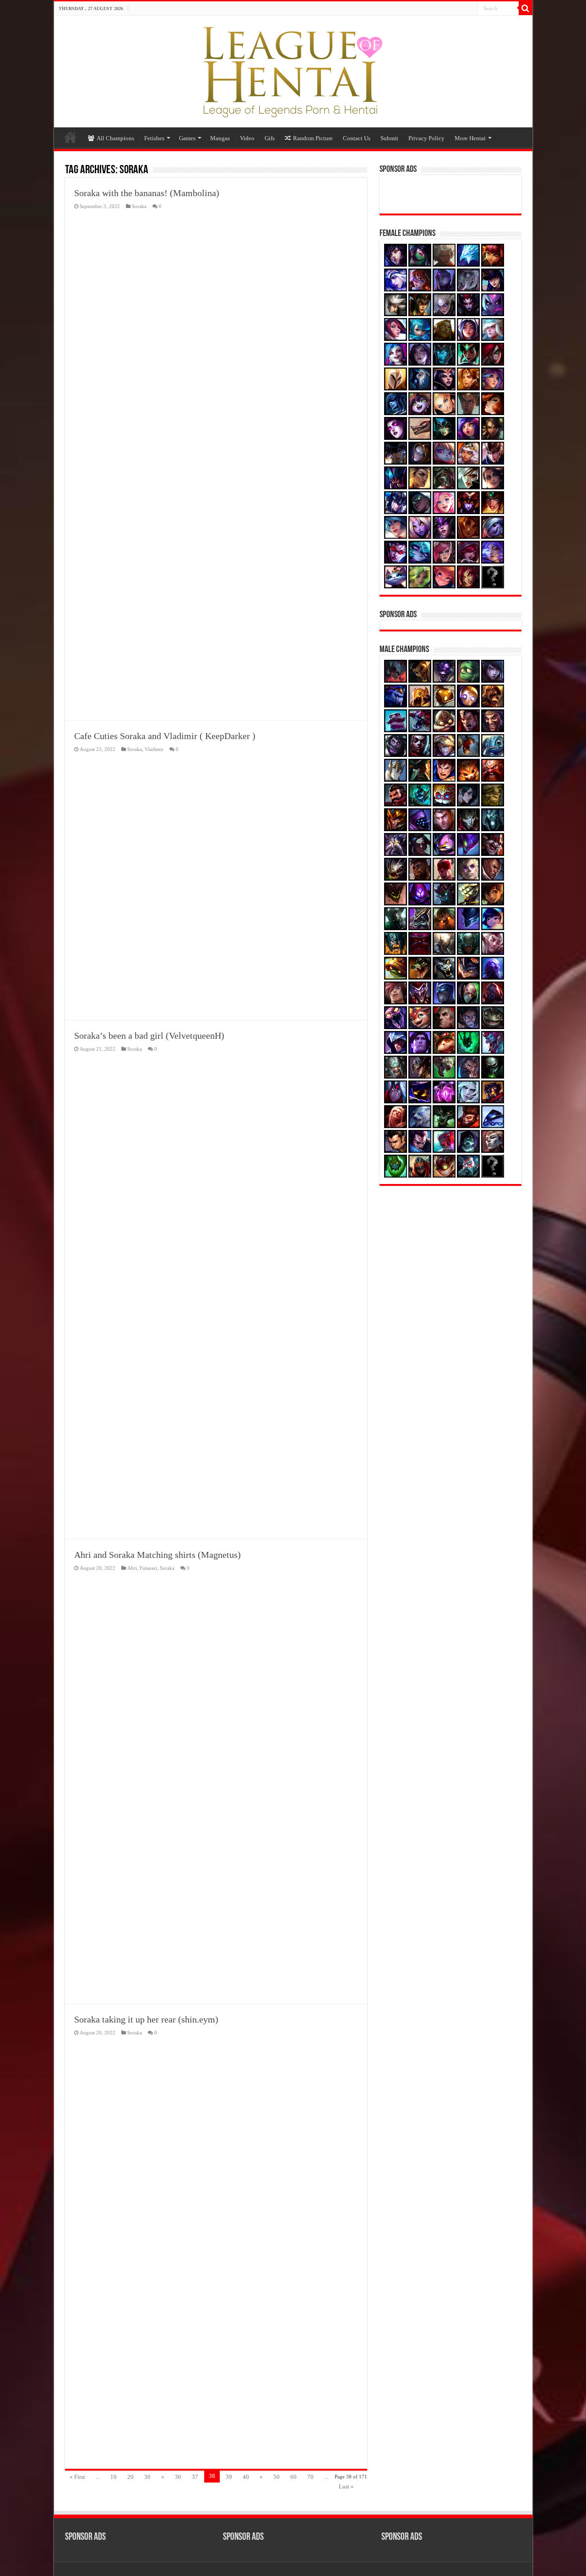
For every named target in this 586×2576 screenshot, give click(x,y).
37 (195, 2477)
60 (293, 2477)
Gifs (270, 138)
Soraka (139, 206)
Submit (389, 138)
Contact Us (357, 138)
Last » (346, 2486)
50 (277, 2477)
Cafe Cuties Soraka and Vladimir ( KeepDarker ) (165, 736)
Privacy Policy (426, 138)
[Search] (526, 8)
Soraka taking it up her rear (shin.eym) (146, 2019)
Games (187, 138)
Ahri (132, 1568)
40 (246, 2477)
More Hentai (470, 138)
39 (229, 2477)
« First (77, 2477)
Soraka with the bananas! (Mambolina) (147, 193)
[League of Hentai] (293, 70)
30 (147, 2477)
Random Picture (313, 138)
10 (114, 2477)
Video (247, 138)
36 (178, 2477)
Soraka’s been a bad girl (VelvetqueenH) (149, 1036)
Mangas (220, 138)
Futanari (148, 1568)
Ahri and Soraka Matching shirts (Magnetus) (157, 1555)
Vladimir (154, 749)
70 (310, 2477)
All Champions (115, 138)
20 (130, 2477)
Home (71, 137)
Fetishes (154, 138)
